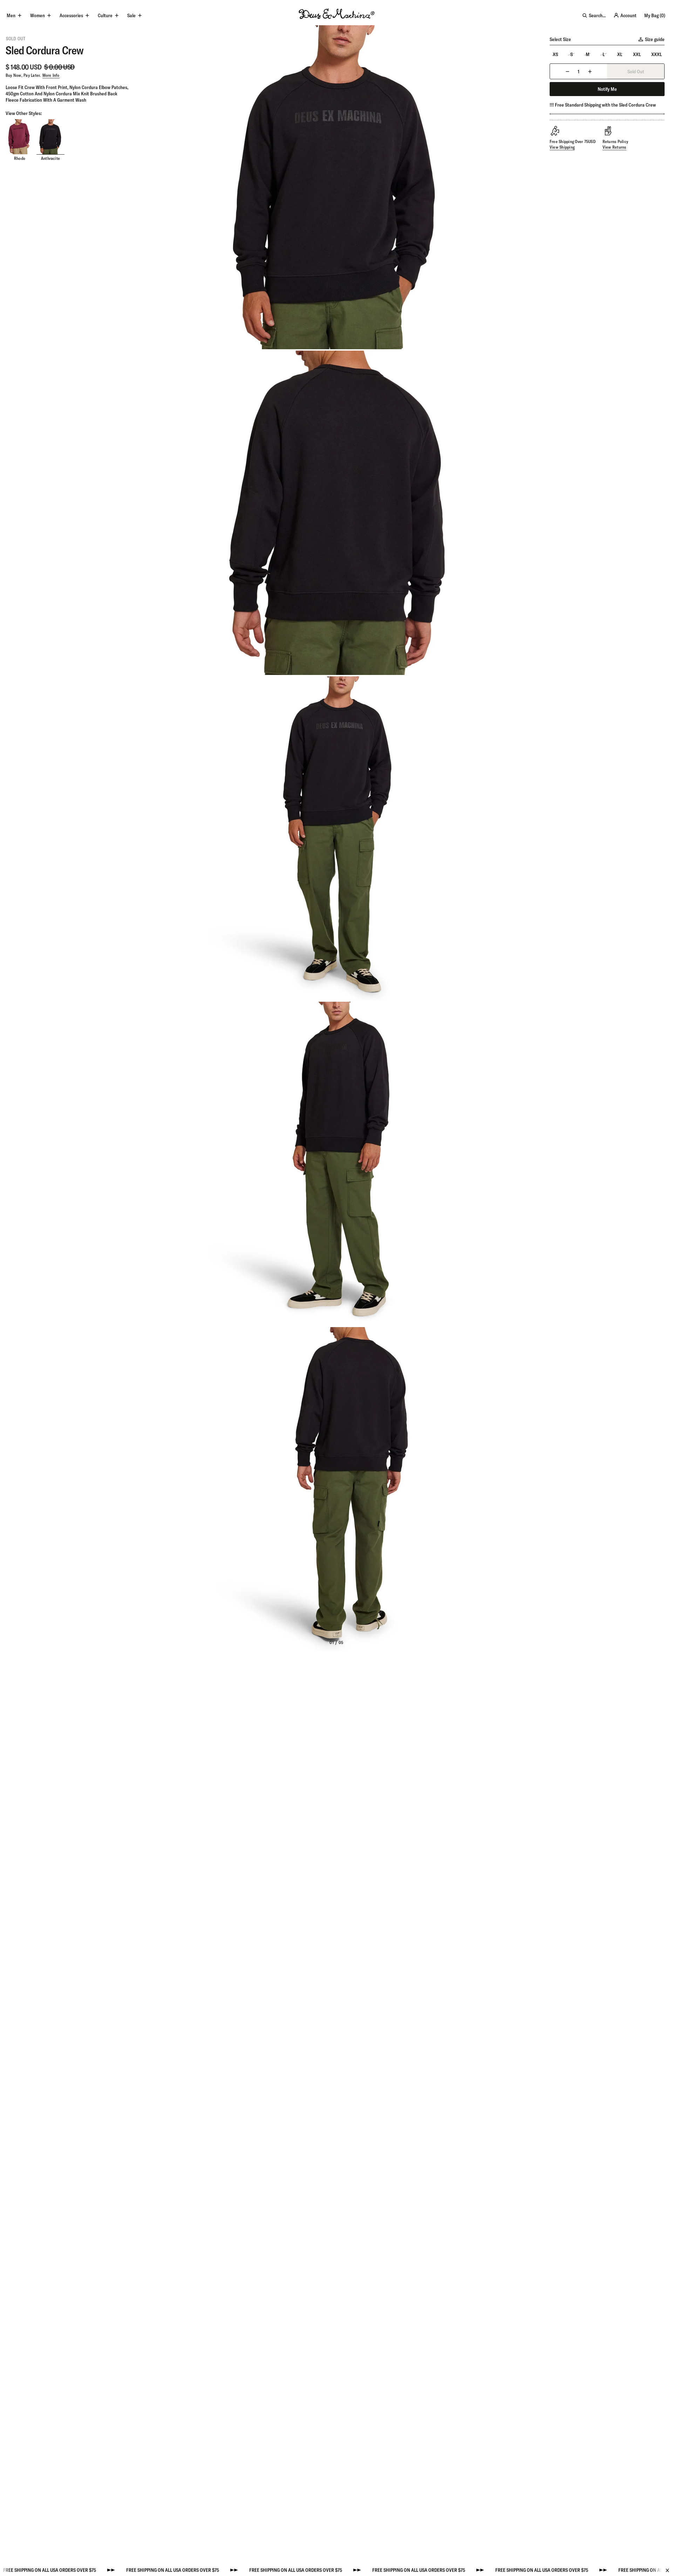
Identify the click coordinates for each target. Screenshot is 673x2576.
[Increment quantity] (590, 71)
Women (38, 15)
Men (11, 15)
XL (620, 54)
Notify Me (607, 89)
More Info (51, 75)
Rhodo (20, 158)
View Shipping (562, 147)
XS (555, 54)
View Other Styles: (24, 113)
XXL (637, 54)
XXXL (657, 54)
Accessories (71, 15)
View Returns (614, 147)
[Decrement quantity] (567, 71)
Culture (105, 15)
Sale (131, 15)
